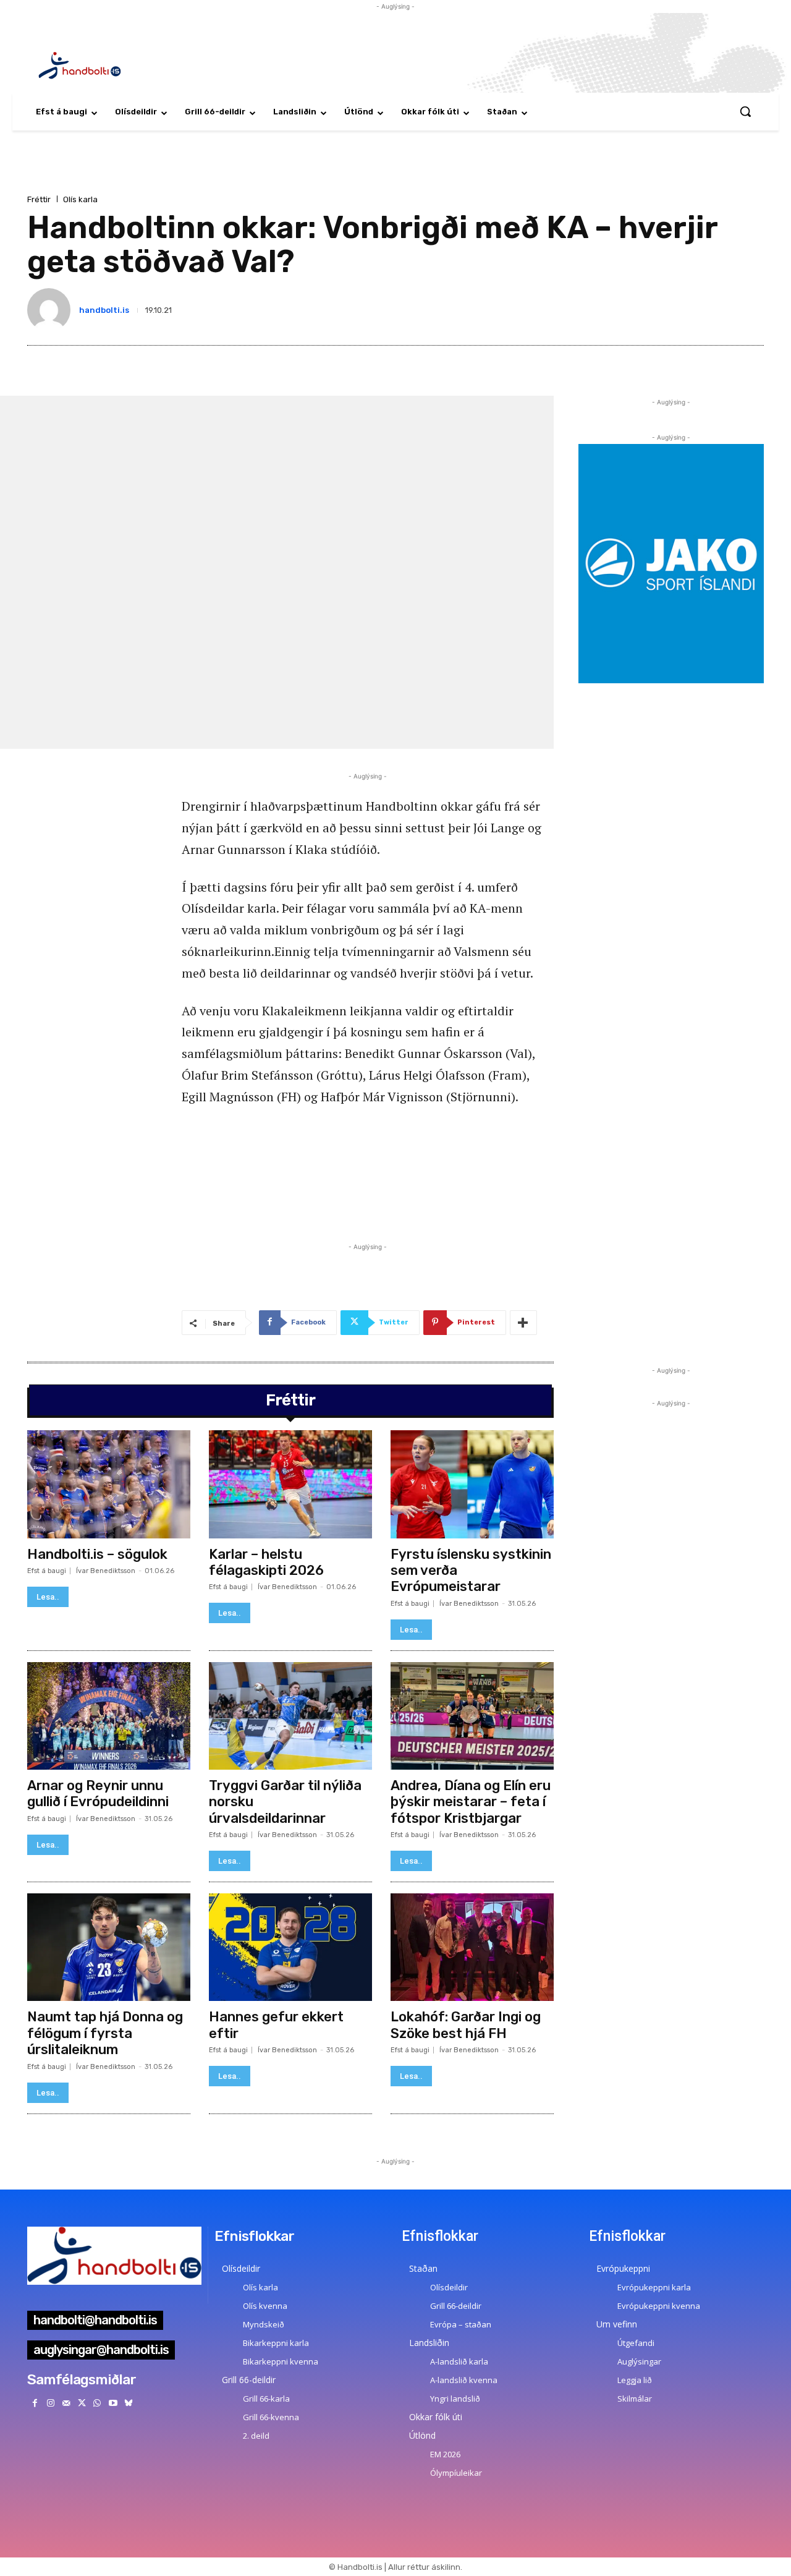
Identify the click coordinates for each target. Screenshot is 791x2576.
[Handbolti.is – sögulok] (109, 1484)
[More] (523, 1323)
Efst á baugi (47, 1571)
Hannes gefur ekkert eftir (276, 2025)
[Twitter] (82, 2403)
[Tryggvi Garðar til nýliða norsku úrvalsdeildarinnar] (290, 1716)
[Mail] (66, 2403)
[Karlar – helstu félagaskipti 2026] (290, 1484)
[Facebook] (35, 2403)
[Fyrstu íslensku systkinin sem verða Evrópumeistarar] (472, 1484)
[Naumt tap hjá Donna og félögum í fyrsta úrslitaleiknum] (109, 1947)
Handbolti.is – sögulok (97, 1554)
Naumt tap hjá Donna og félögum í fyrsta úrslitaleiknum (105, 2033)
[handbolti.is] (51, 310)
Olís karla (80, 199)
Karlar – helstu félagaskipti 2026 (266, 1562)
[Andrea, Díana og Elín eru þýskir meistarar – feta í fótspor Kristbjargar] (472, 1716)
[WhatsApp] (97, 2403)
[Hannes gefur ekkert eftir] (290, 1947)
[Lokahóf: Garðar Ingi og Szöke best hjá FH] (472, 1947)
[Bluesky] (128, 2403)
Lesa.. (48, 1597)
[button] (745, 111)
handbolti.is (104, 310)
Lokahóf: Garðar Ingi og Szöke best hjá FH (466, 2025)
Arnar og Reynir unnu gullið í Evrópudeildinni (98, 1793)
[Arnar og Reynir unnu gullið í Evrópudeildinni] (109, 1716)
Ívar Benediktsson (106, 1571)
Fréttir (39, 199)
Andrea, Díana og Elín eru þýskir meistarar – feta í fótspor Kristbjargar (471, 1802)
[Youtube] (113, 2403)
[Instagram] (50, 2403)
